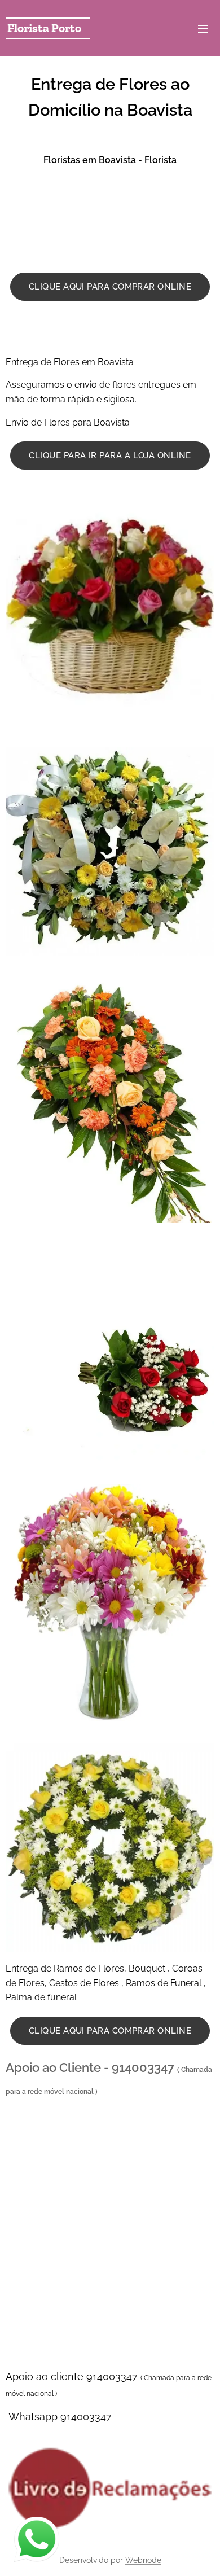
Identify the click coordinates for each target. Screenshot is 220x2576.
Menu (203, 28)
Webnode (143, 2560)
